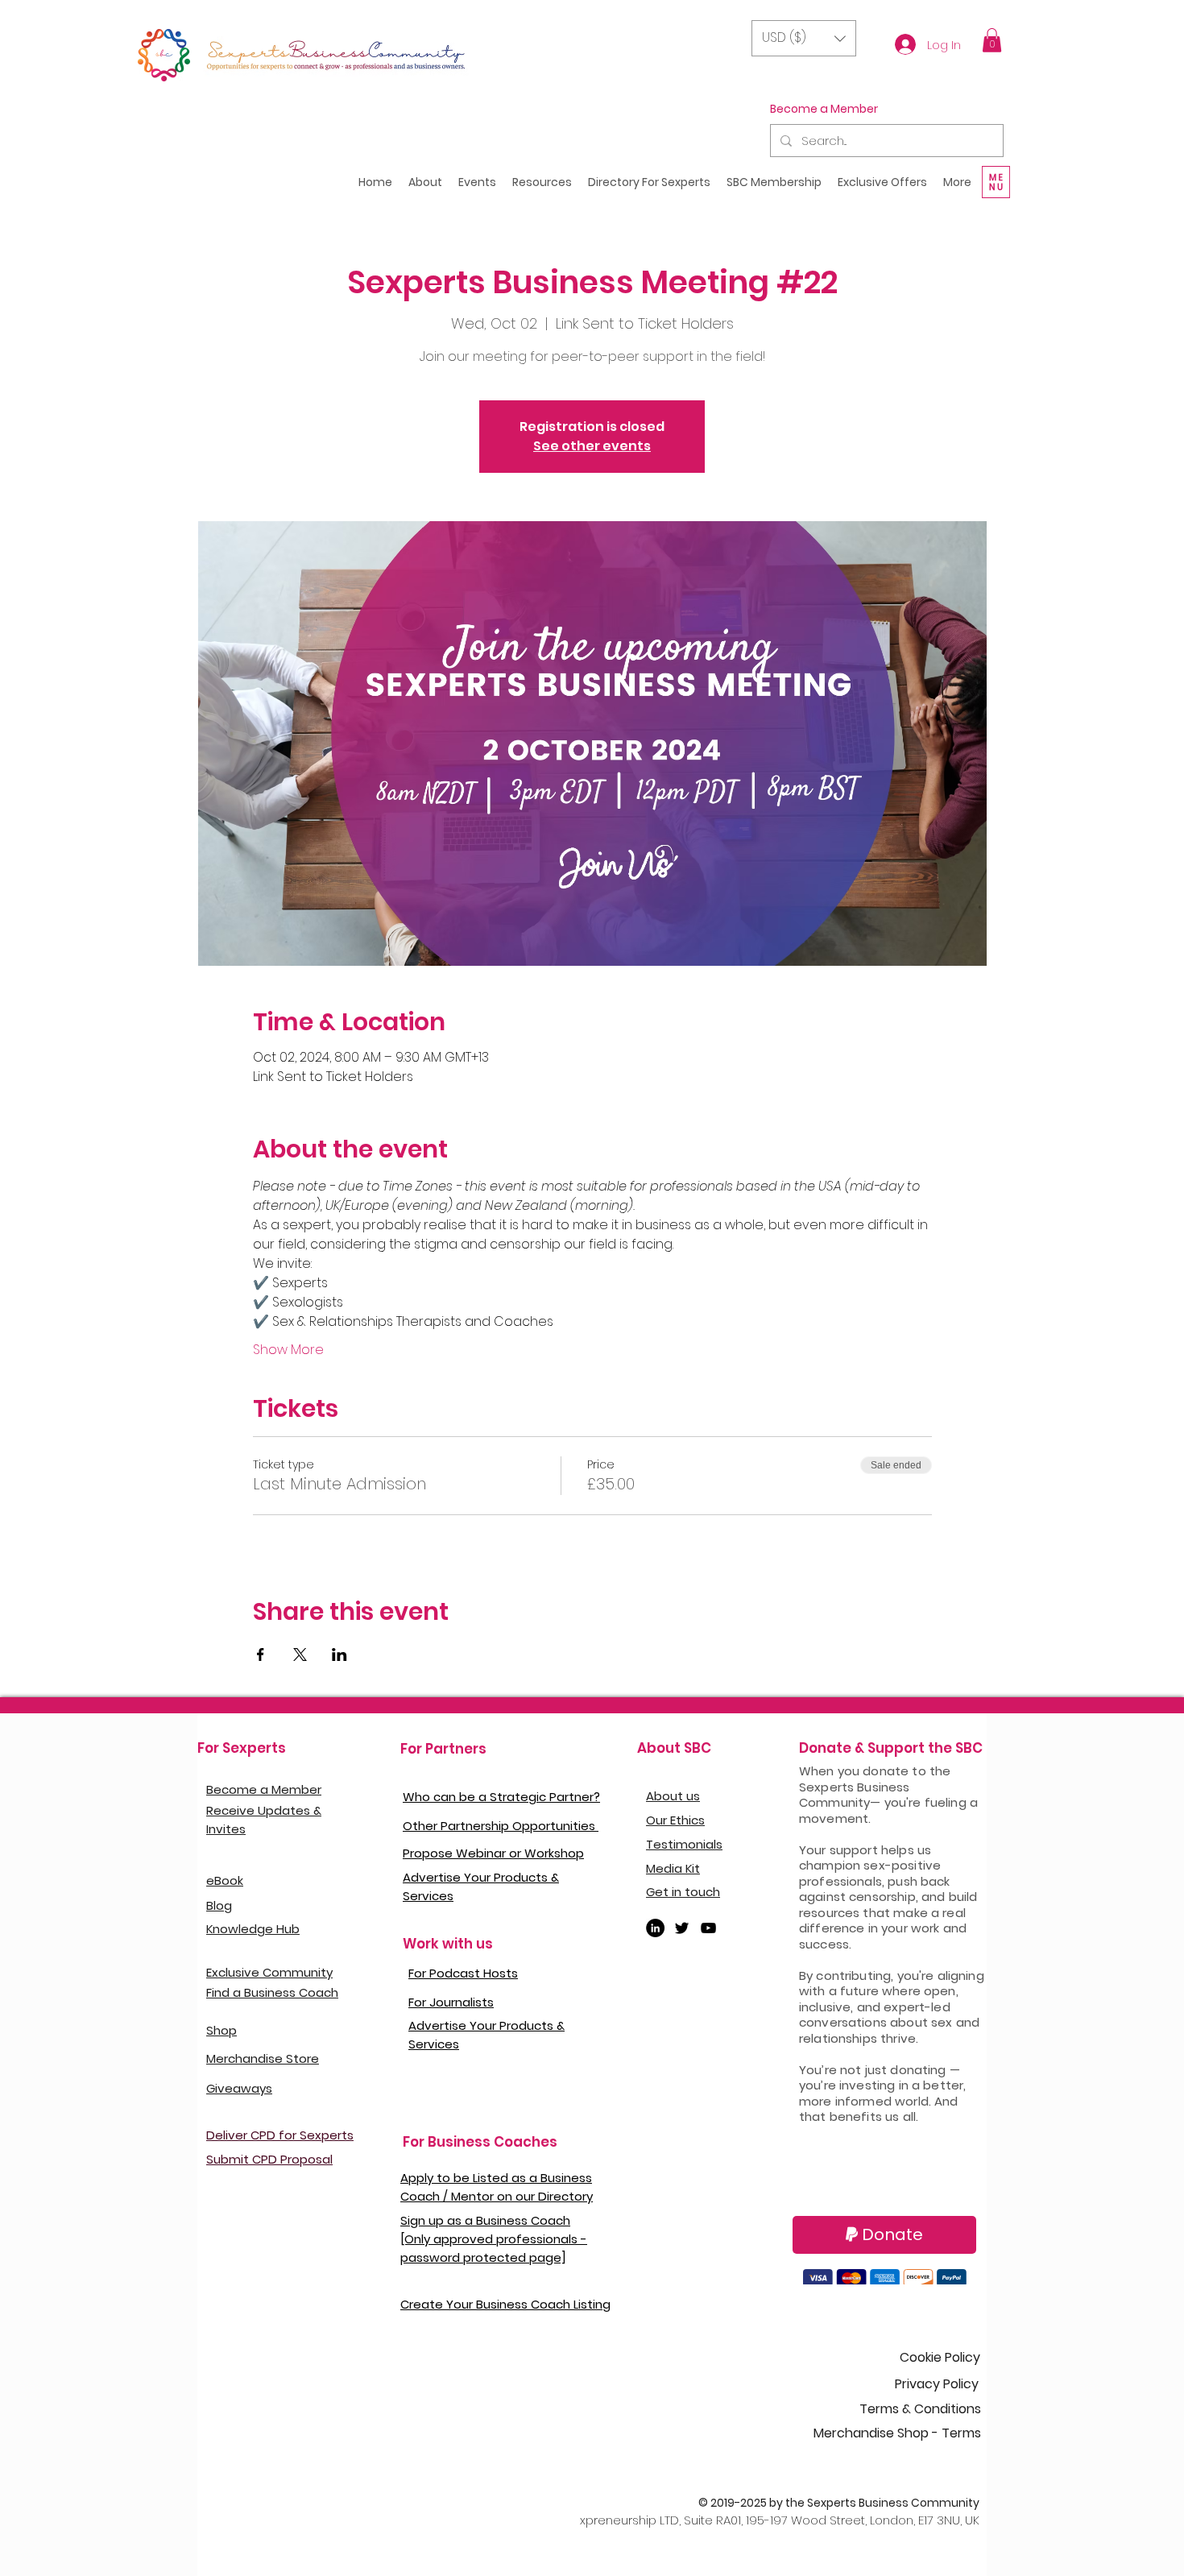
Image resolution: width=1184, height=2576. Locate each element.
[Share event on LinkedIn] (339, 1655)
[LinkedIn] (655, 1928)
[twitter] (682, 1928)
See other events (592, 446)
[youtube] (708, 1928)
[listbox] (804, 38)
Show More (288, 1350)
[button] (804, 38)
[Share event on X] (300, 1655)
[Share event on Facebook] (261, 1655)
